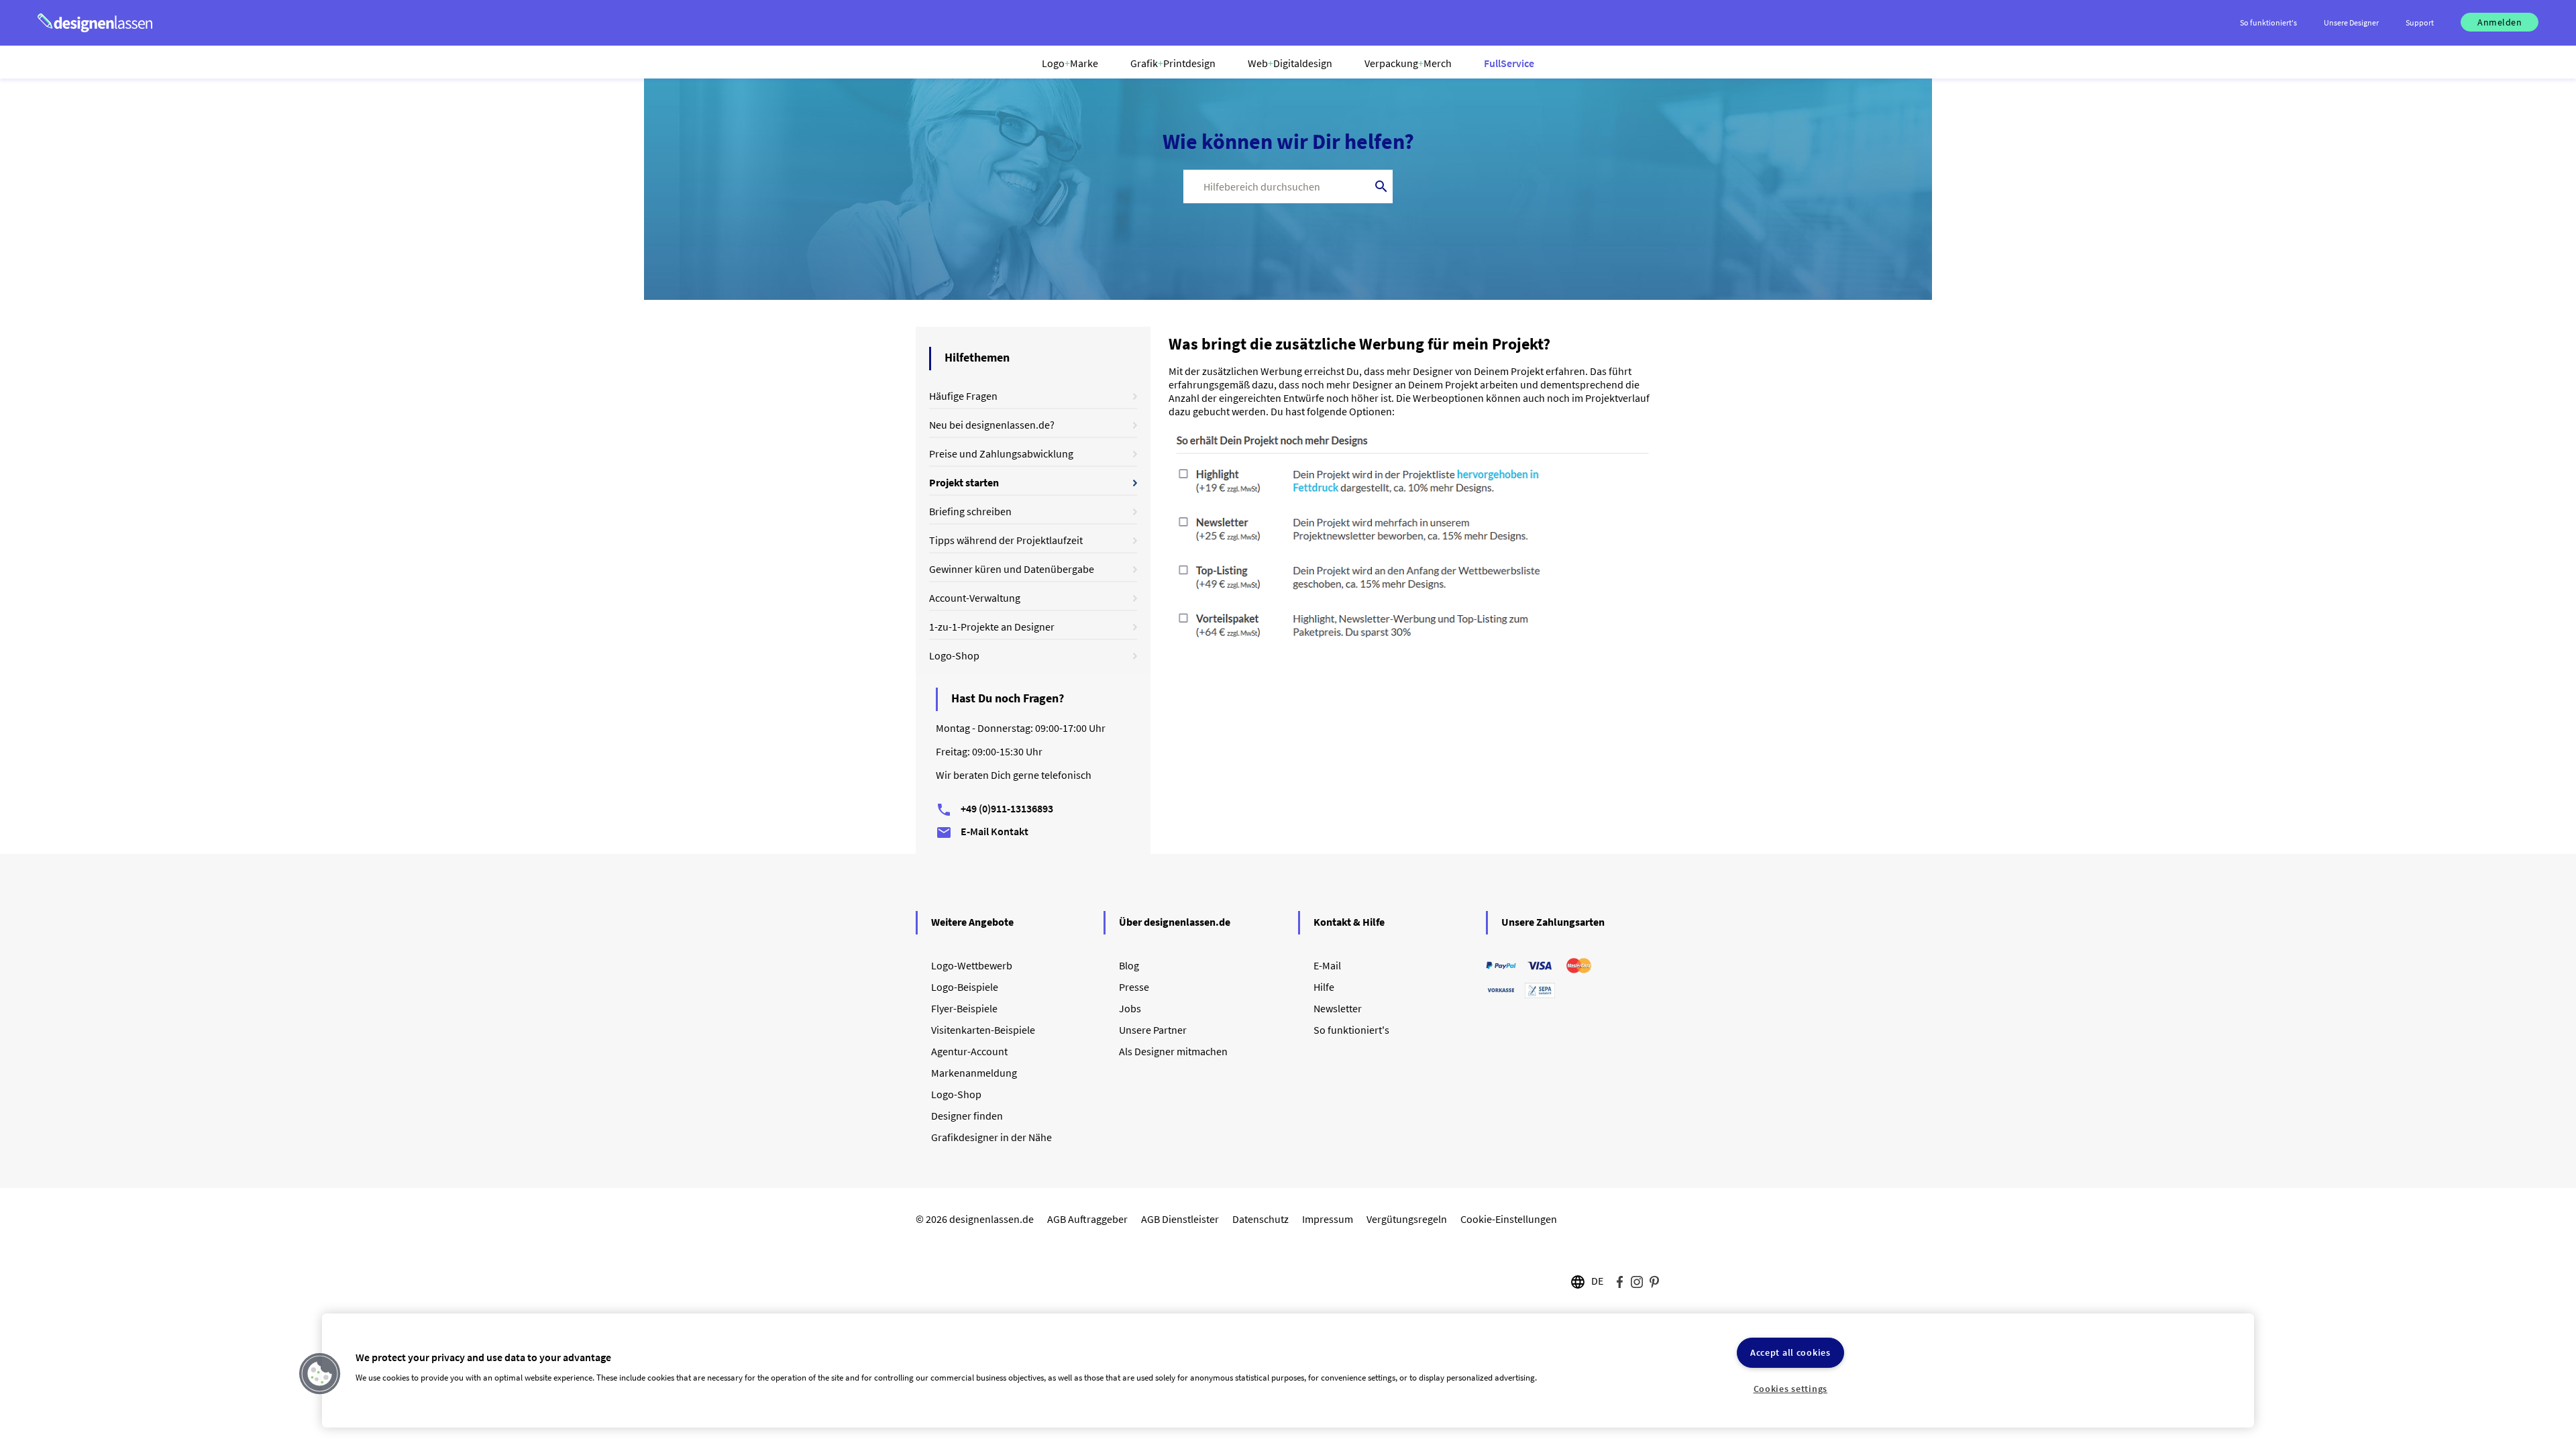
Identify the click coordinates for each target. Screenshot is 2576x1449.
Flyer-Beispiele (964, 1008)
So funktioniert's (1351, 1030)
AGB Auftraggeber (1087, 1219)
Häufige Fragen (963, 396)
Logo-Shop (954, 655)
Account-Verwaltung (975, 598)
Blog (1129, 965)
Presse (1134, 987)
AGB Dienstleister (1180, 1219)
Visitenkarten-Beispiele (983, 1030)
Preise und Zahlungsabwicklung (1001, 453)
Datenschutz (1260, 1219)
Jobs (1130, 1008)
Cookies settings (1791, 1389)
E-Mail (1327, 965)
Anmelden (2500, 22)
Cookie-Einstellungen (1509, 1219)
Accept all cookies (1790, 1352)
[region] (1288, 1371)
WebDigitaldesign (1290, 63)
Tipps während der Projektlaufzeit (1006, 540)
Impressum (1328, 1219)
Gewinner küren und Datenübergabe (1012, 569)
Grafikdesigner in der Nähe (991, 1137)
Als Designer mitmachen (1173, 1051)
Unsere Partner (1153, 1030)
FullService (1509, 63)
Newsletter (1338, 1008)
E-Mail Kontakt (982, 831)
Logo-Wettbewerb (972, 965)
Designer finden (967, 1116)
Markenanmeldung (974, 1073)
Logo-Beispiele (965, 987)
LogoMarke (1070, 63)
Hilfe (1324, 987)
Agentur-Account (969, 1051)
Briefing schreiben (970, 511)
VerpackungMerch (1408, 63)
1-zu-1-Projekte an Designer (992, 627)
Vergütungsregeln (1407, 1219)
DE (1597, 1281)
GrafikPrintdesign (1173, 63)
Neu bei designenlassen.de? (992, 425)
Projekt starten (964, 482)
